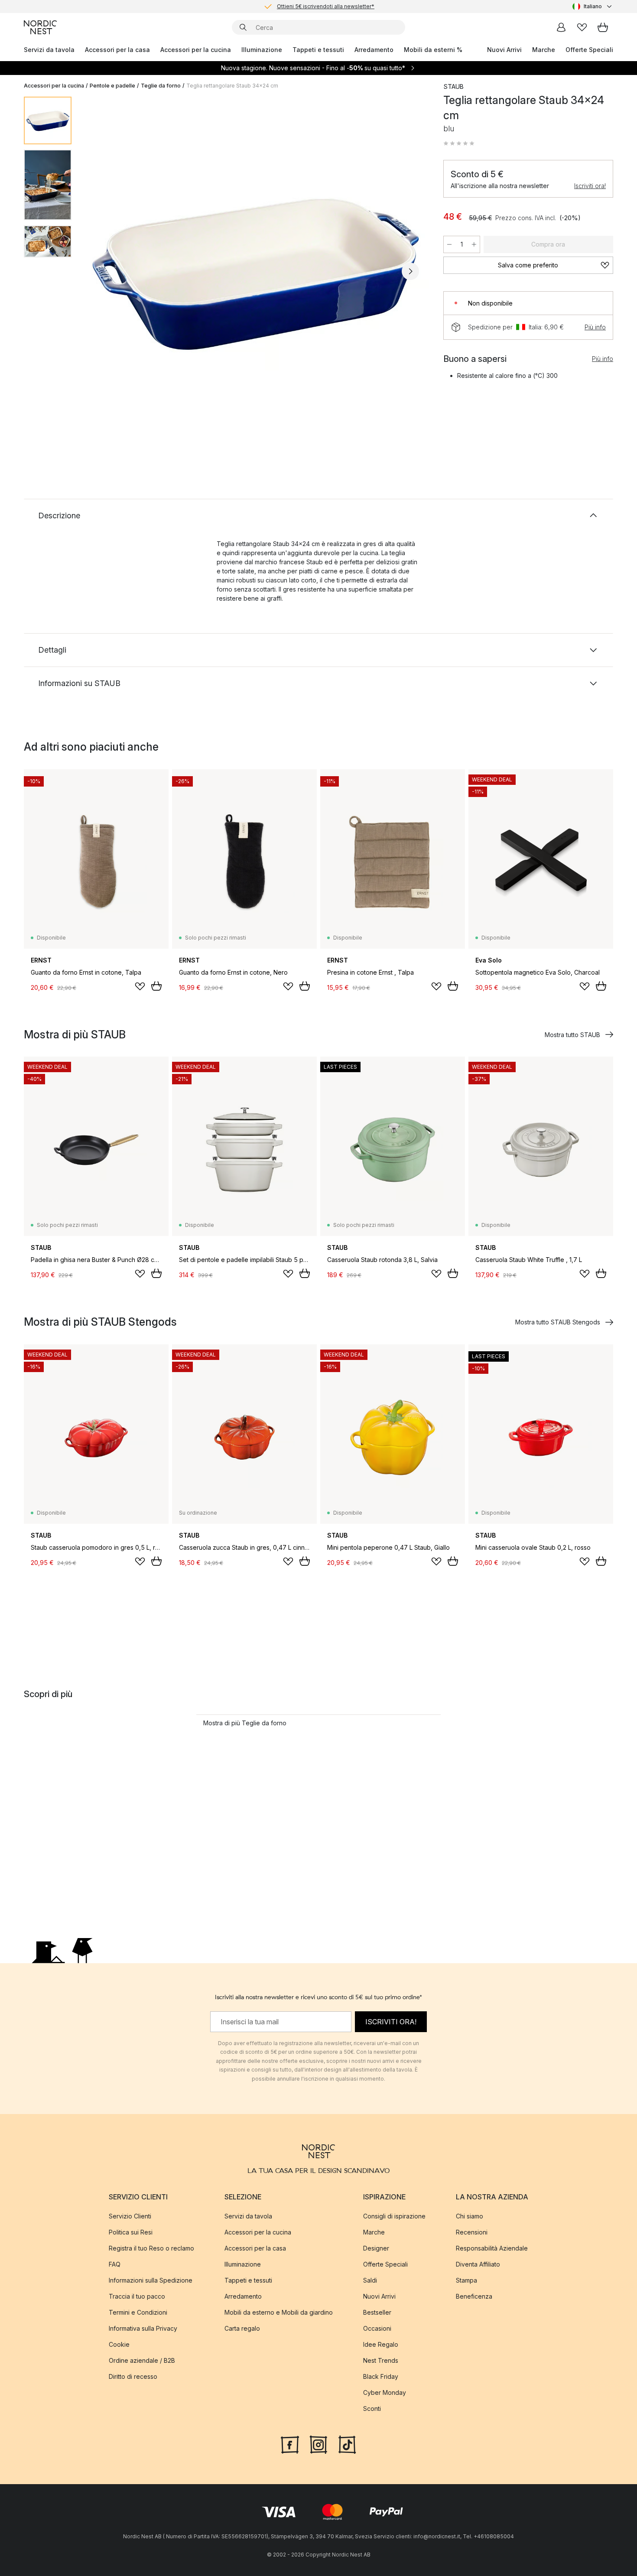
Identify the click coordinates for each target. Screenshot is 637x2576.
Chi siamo (470, 2216)
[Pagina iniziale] (40, 27)
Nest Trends (381, 2360)
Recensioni (472, 2232)
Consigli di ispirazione (394, 2216)
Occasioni (377, 2328)
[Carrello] (603, 27)
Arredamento (374, 50)
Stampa (466, 2280)
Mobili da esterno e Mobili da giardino (279, 2312)
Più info (595, 327)
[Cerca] (243, 27)
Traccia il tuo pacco (137, 2296)
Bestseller (377, 2312)
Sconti (372, 2408)
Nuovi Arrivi (504, 50)
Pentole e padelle (112, 86)
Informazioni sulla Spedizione (151, 2280)
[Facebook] (290, 2443)
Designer (376, 2248)
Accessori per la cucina (196, 50)
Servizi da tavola (49, 50)
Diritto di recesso (133, 2376)
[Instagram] (318, 2443)
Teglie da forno (161, 86)
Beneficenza (474, 2296)
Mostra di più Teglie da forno (245, 1723)
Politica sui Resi (131, 2232)
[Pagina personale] (561, 27)
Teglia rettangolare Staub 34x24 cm (232, 86)
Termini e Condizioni (138, 2312)
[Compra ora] (156, 986)
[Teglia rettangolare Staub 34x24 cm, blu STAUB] (256, 270)
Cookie (119, 2344)
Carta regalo (242, 2328)
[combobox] (593, 7)
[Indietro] (101, 271)
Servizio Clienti (130, 2216)
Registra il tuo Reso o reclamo (151, 2248)
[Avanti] (410, 271)
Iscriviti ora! (590, 186)
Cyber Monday (385, 2392)
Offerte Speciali (589, 50)
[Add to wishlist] (140, 986)
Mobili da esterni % (433, 50)
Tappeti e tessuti (318, 50)
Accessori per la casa (117, 50)
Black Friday (381, 2376)
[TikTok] (347, 2443)
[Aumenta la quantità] (474, 244)
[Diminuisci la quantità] (449, 244)
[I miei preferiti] (582, 27)
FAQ (115, 2264)
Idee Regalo (381, 2344)
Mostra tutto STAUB (572, 1035)
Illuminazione (262, 50)
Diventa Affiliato (478, 2264)
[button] (459, 143)
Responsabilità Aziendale (492, 2248)
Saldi (370, 2280)
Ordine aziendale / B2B (142, 2360)
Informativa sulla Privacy (143, 2328)
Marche (544, 50)
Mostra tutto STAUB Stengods (558, 1322)
